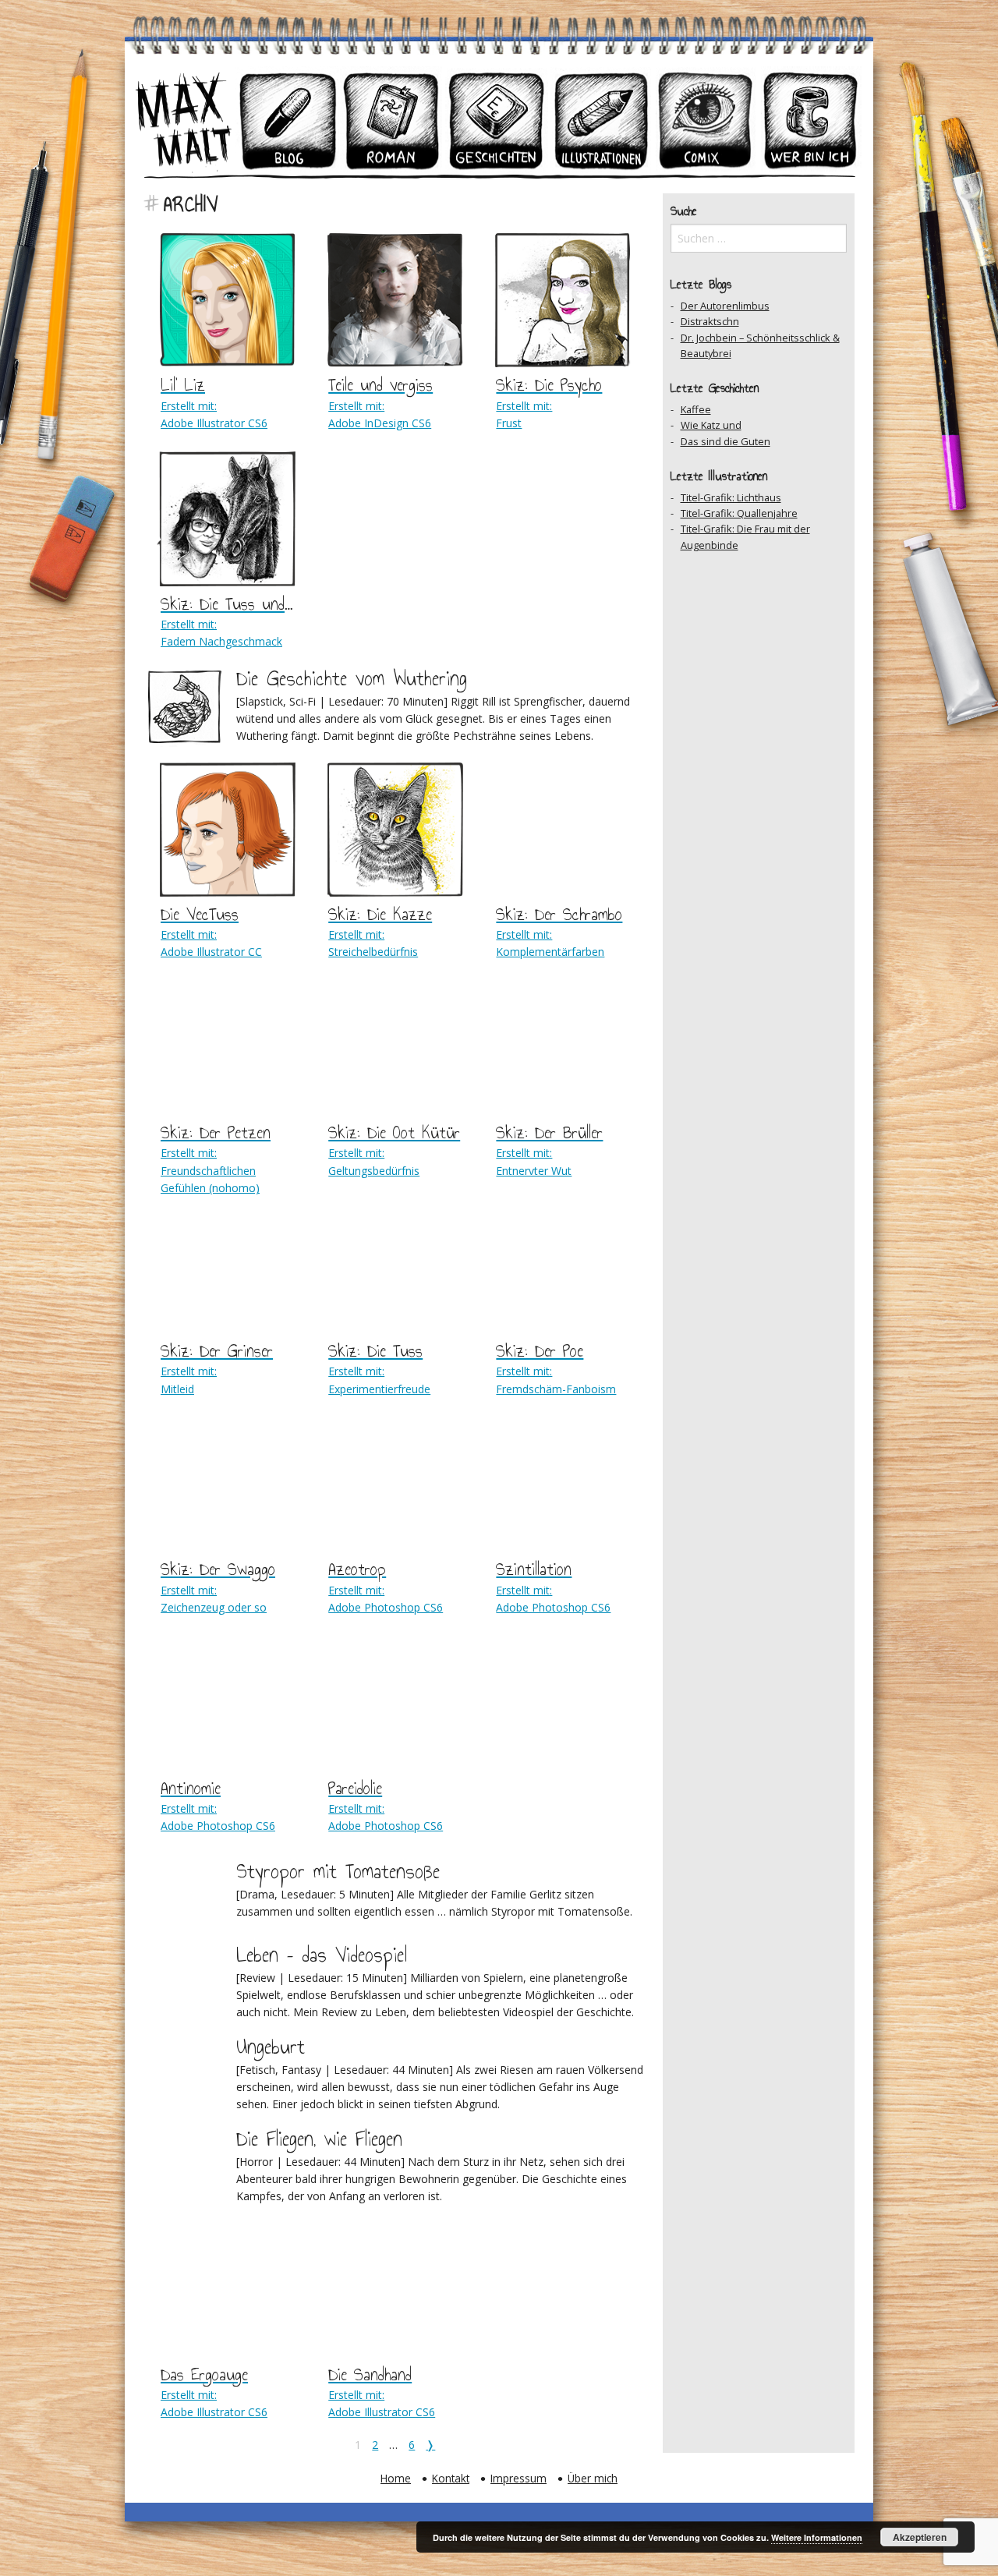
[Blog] (288, 120)
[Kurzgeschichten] (497, 120)
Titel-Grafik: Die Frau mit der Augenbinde (745, 536)
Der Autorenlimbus (725, 306)
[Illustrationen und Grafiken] (601, 120)
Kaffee (696, 409)
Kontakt (451, 2478)
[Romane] (392, 120)
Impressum (518, 2478)
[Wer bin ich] (810, 120)
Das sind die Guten (725, 441)
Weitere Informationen (817, 2537)
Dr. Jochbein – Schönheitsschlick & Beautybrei (760, 345)
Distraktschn (710, 321)
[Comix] (706, 120)
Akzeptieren (920, 2537)
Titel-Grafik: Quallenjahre (739, 513)
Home (396, 2478)
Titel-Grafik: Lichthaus (731, 497)
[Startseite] (183, 120)
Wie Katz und (711, 425)
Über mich (593, 2478)
